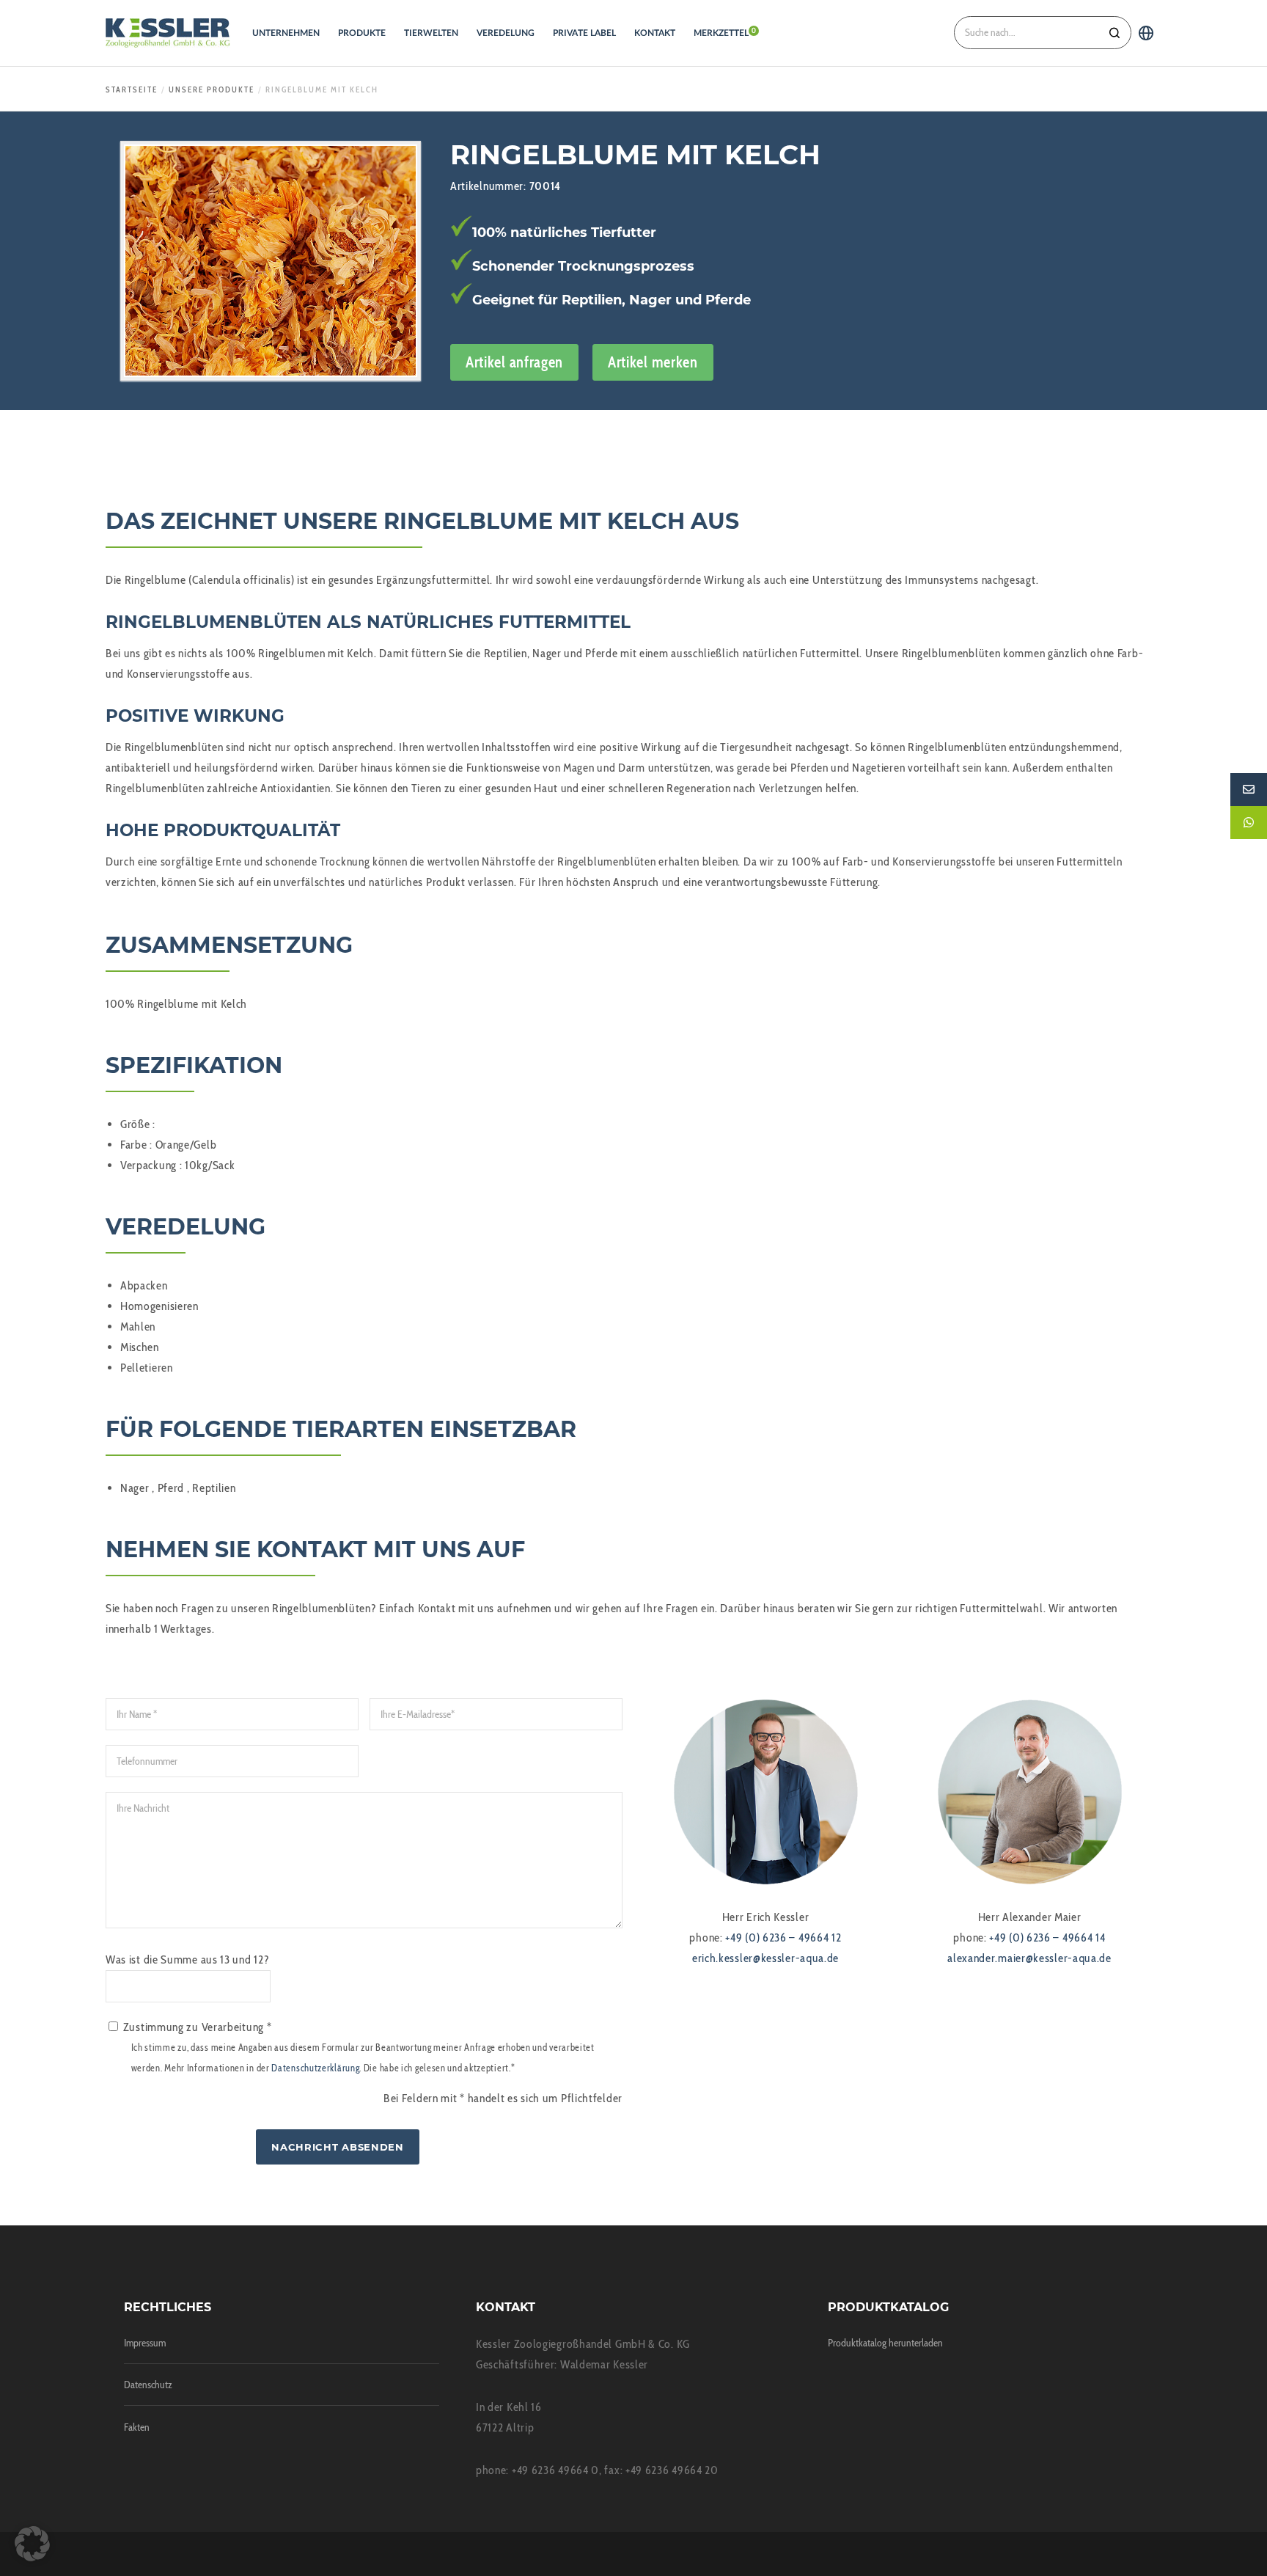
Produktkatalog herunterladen (885, 2343)
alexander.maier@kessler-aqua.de (1029, 1958)
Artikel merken (653, 362)
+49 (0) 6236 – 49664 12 (783, 1938)
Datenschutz (148, 2385)
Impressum (145, 2343)
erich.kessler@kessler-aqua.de (765, 1958)
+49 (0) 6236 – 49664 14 (1047, 1938)
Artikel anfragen (514, 362)
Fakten (137, 2427)
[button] (32, 2544)
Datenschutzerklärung (315, 2068)
